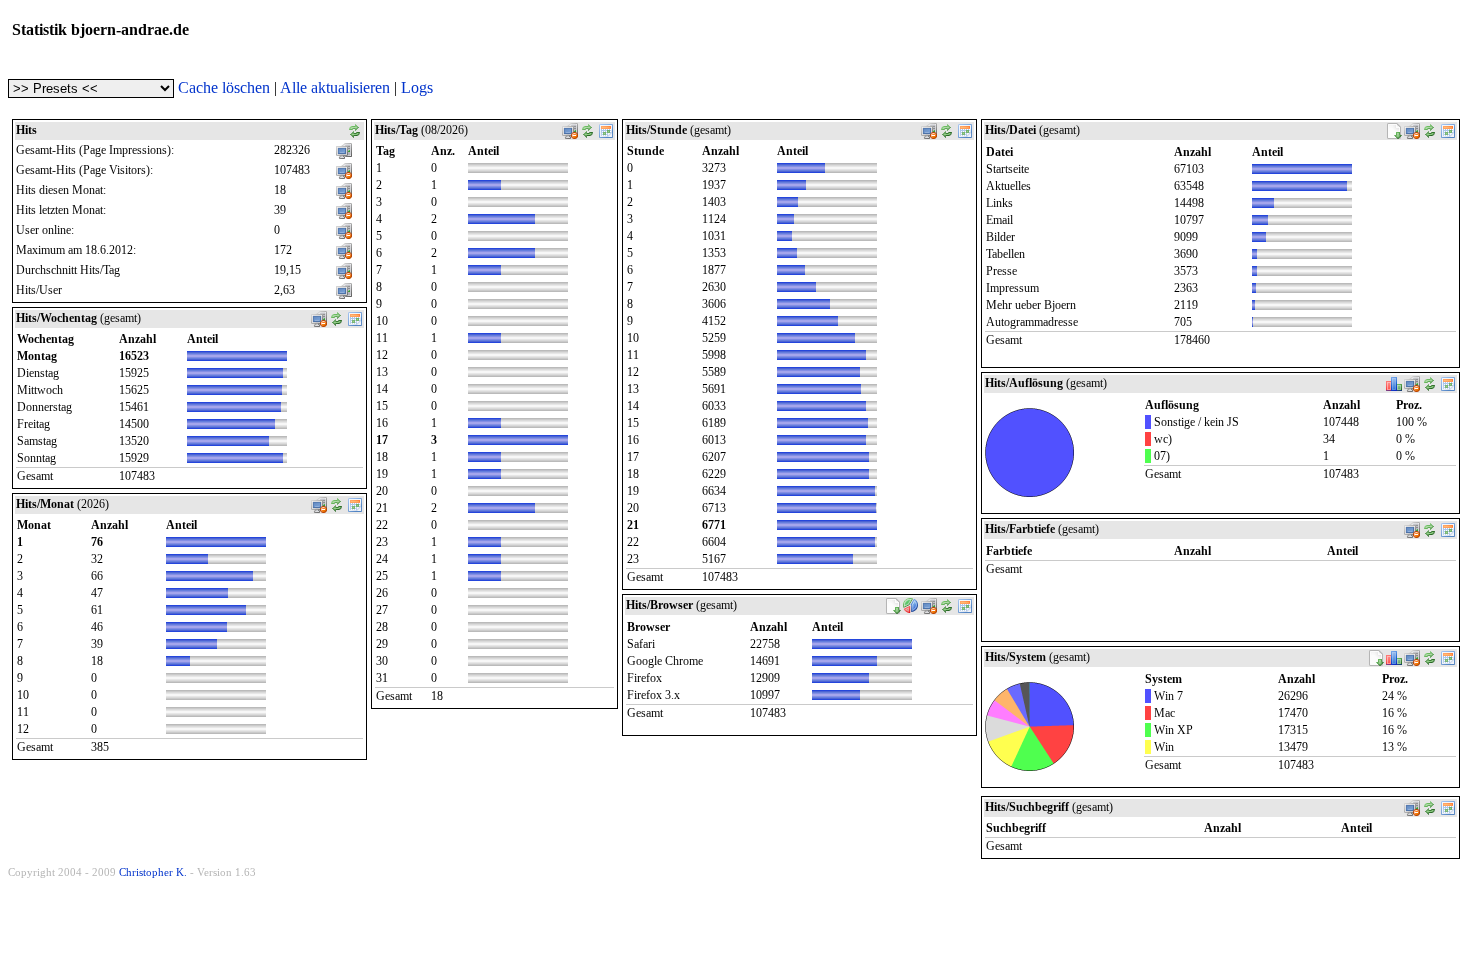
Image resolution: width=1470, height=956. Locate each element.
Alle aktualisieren (335, 87)
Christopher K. (153, 872)
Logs (417, 87)
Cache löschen (224, 87)
